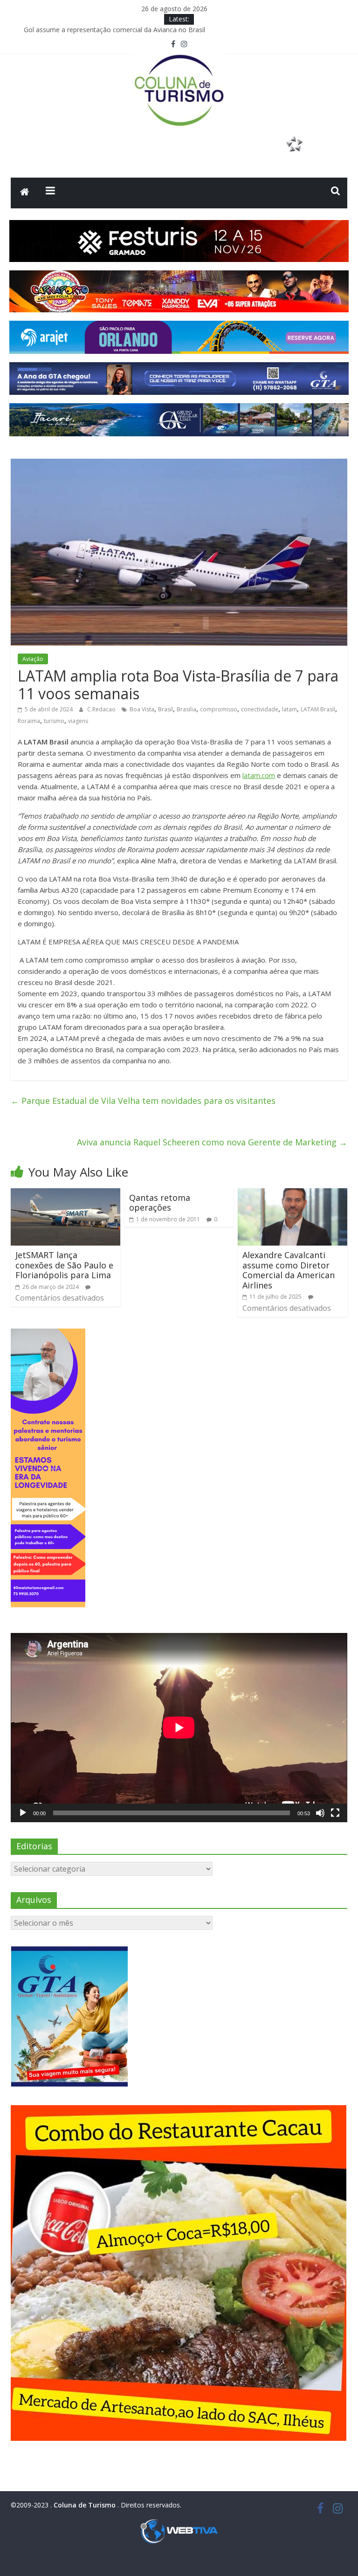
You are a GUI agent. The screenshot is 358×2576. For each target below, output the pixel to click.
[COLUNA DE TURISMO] (25, 193)
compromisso (219, 709)
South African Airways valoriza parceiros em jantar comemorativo (123, 30)
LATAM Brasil (318, 709)
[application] (179, 1728)
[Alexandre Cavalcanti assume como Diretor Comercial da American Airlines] (293, 1194)
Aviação (33, 659)
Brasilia (186, 709)
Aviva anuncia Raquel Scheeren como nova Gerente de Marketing (212, 1142)
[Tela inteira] (335, 1813)
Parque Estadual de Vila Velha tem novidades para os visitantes (143, 1101)
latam (289, 709)
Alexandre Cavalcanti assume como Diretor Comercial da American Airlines (289, 1270)
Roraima (29, 721)
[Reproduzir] (23, 1813)
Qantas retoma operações (160, 1203)
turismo (54, 721)
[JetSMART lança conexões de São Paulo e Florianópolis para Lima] (65, 1194)
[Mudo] (320, 1813)
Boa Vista (142, 709)
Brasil (165, 709)
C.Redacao (102, 709)
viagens (78, 721)
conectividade (260, 709)
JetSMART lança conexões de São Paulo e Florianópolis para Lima (64, 1265)
